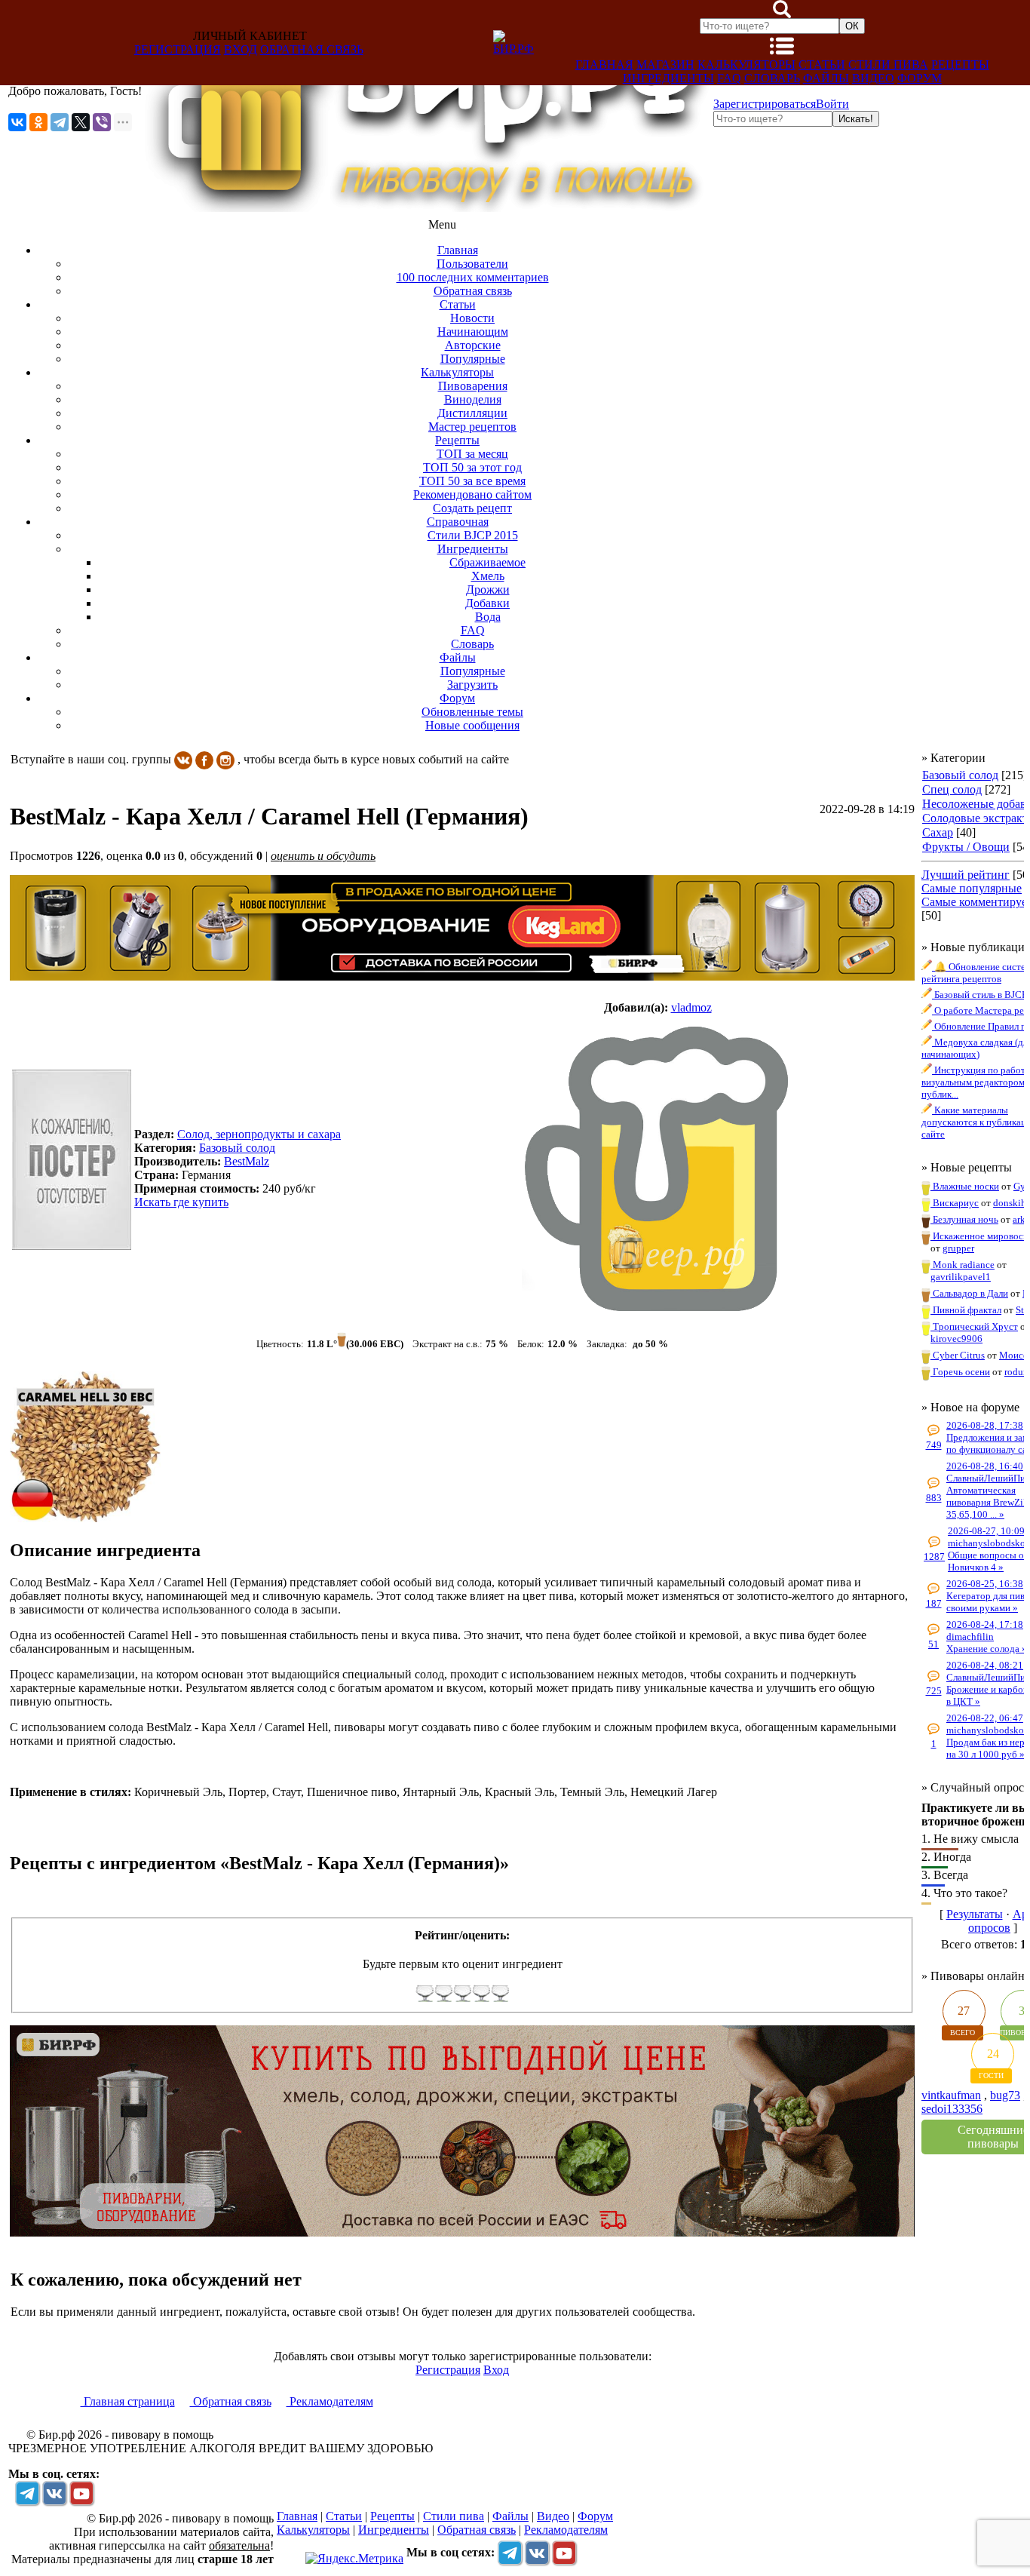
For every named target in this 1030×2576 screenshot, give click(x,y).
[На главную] (428, 208)
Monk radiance (963, 1265)
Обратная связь (312, 49)
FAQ (729, 78)
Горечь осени (960, 1372)
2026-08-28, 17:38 (985, 1425)
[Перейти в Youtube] (81, 2493)
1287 (934, 1557)
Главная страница (128, 2401)
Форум (920, 78)
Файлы (826, 78)
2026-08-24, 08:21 (985, 1665)
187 (934, 1603)
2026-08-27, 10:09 (986, 1531)
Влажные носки (965, 1186)
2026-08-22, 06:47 (985, 1718)
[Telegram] (60, 122)
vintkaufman (951, 2095)
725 (934, 1691)
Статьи (822, 64)
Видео (873, 78)
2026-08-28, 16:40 (985, 1466)
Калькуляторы (746, 64)
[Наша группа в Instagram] (225, 759)
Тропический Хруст (974, 1326)
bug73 (1005, 2095)
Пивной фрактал (966, 1310)
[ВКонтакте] (17, 122)
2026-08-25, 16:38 (985, 1584)
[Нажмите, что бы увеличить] (85, 1518)
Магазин (665, 64)
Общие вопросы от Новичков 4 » (988, 1561)
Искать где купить (181, 1202)
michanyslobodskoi (988, 1543)
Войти (832, 104)
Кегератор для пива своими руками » (988, 1602)
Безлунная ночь (964, 1219)
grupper (958, 1248)
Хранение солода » (987, 1649)
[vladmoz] (658, 1168)
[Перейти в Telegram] (27, 2493)
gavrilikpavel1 (961, 1277)
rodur (1015, 1372)
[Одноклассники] (38, 122)
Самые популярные (972, 888)
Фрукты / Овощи (966, 847)
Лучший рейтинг (966, 875)
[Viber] (102, 122)
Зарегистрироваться (765, 104)
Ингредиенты (668, 78)
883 (934, 1498)
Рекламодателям (330, 2401)
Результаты (975, 1914)
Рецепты (960, 64)
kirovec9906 (956, 1339)
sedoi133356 (952, 2109)
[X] (81, 122)
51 (933, 1644)
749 (934, 1445)
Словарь (772, 78)
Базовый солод (960, 775)
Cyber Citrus (958, 1355)
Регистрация (178, 49)
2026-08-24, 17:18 (985, 1624)
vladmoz (691, 1007)
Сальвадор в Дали (969, 1293)
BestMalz (247, 1161)
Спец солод (952, 789)
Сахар (938, 832)
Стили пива (888, 64)
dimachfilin (970, 1636)
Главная (604, 64)
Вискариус (955, 1203)
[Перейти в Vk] (54, 2493)
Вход (241, 49)
